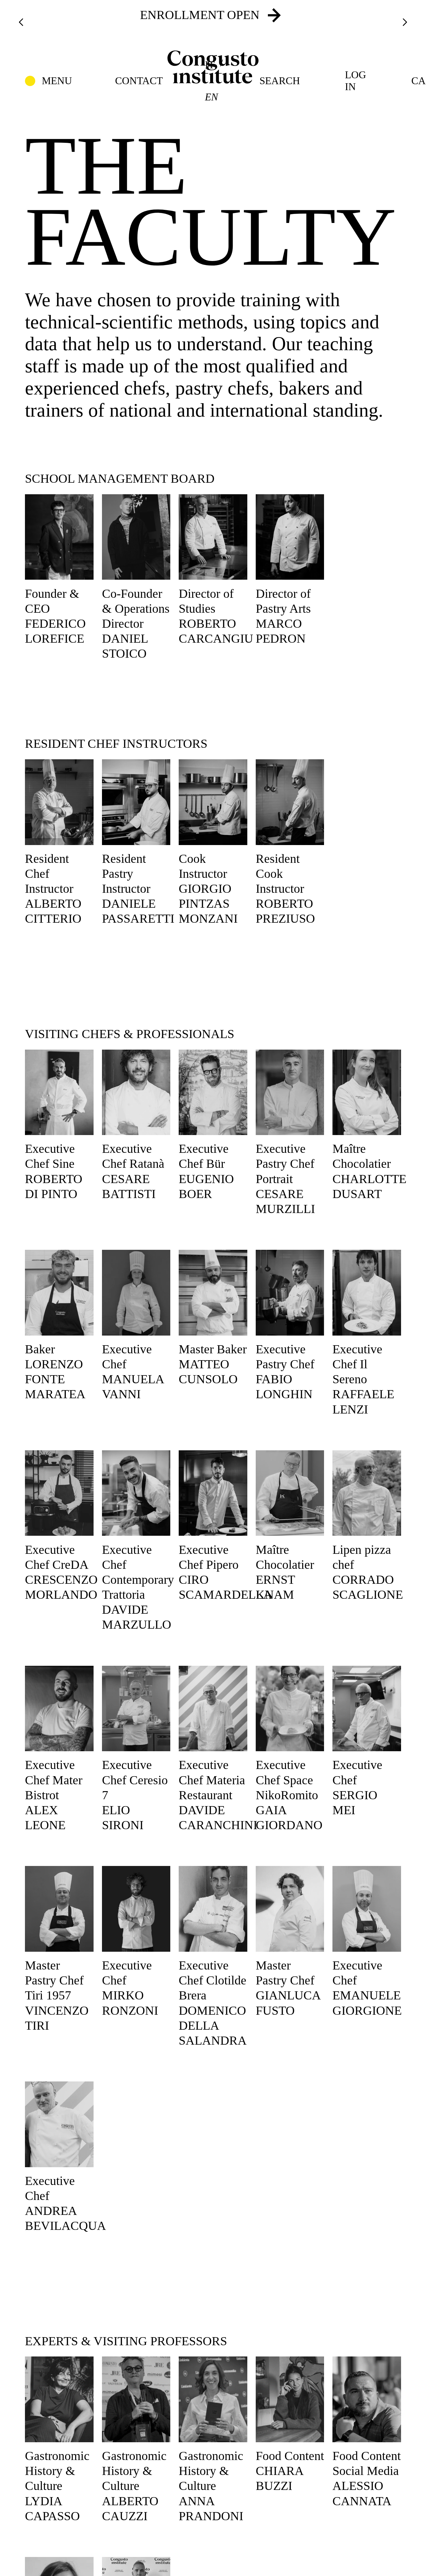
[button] (48, 81)
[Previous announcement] (21, 22)
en (211, 97)
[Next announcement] (405, 22)
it (210, 65)
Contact (139, 81)
